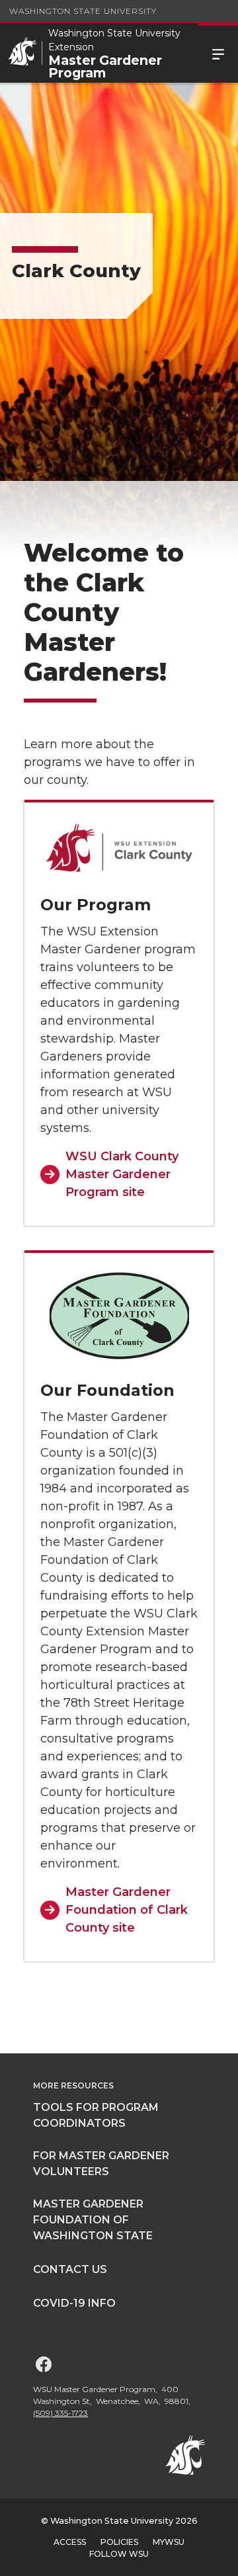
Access (70, 2542)
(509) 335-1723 (60, 2413)
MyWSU (169, 2542)
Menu (218, 53)
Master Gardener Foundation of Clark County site (127, 1910)
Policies (119, 2542)
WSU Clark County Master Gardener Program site (122, 1174)
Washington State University (83, 11)
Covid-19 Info (74, 2303)
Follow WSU (119, 2554)
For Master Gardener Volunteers (101, 2164)
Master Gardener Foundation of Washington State (93, 2220)
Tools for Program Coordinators (96, 2115)
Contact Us (70, 2269)
